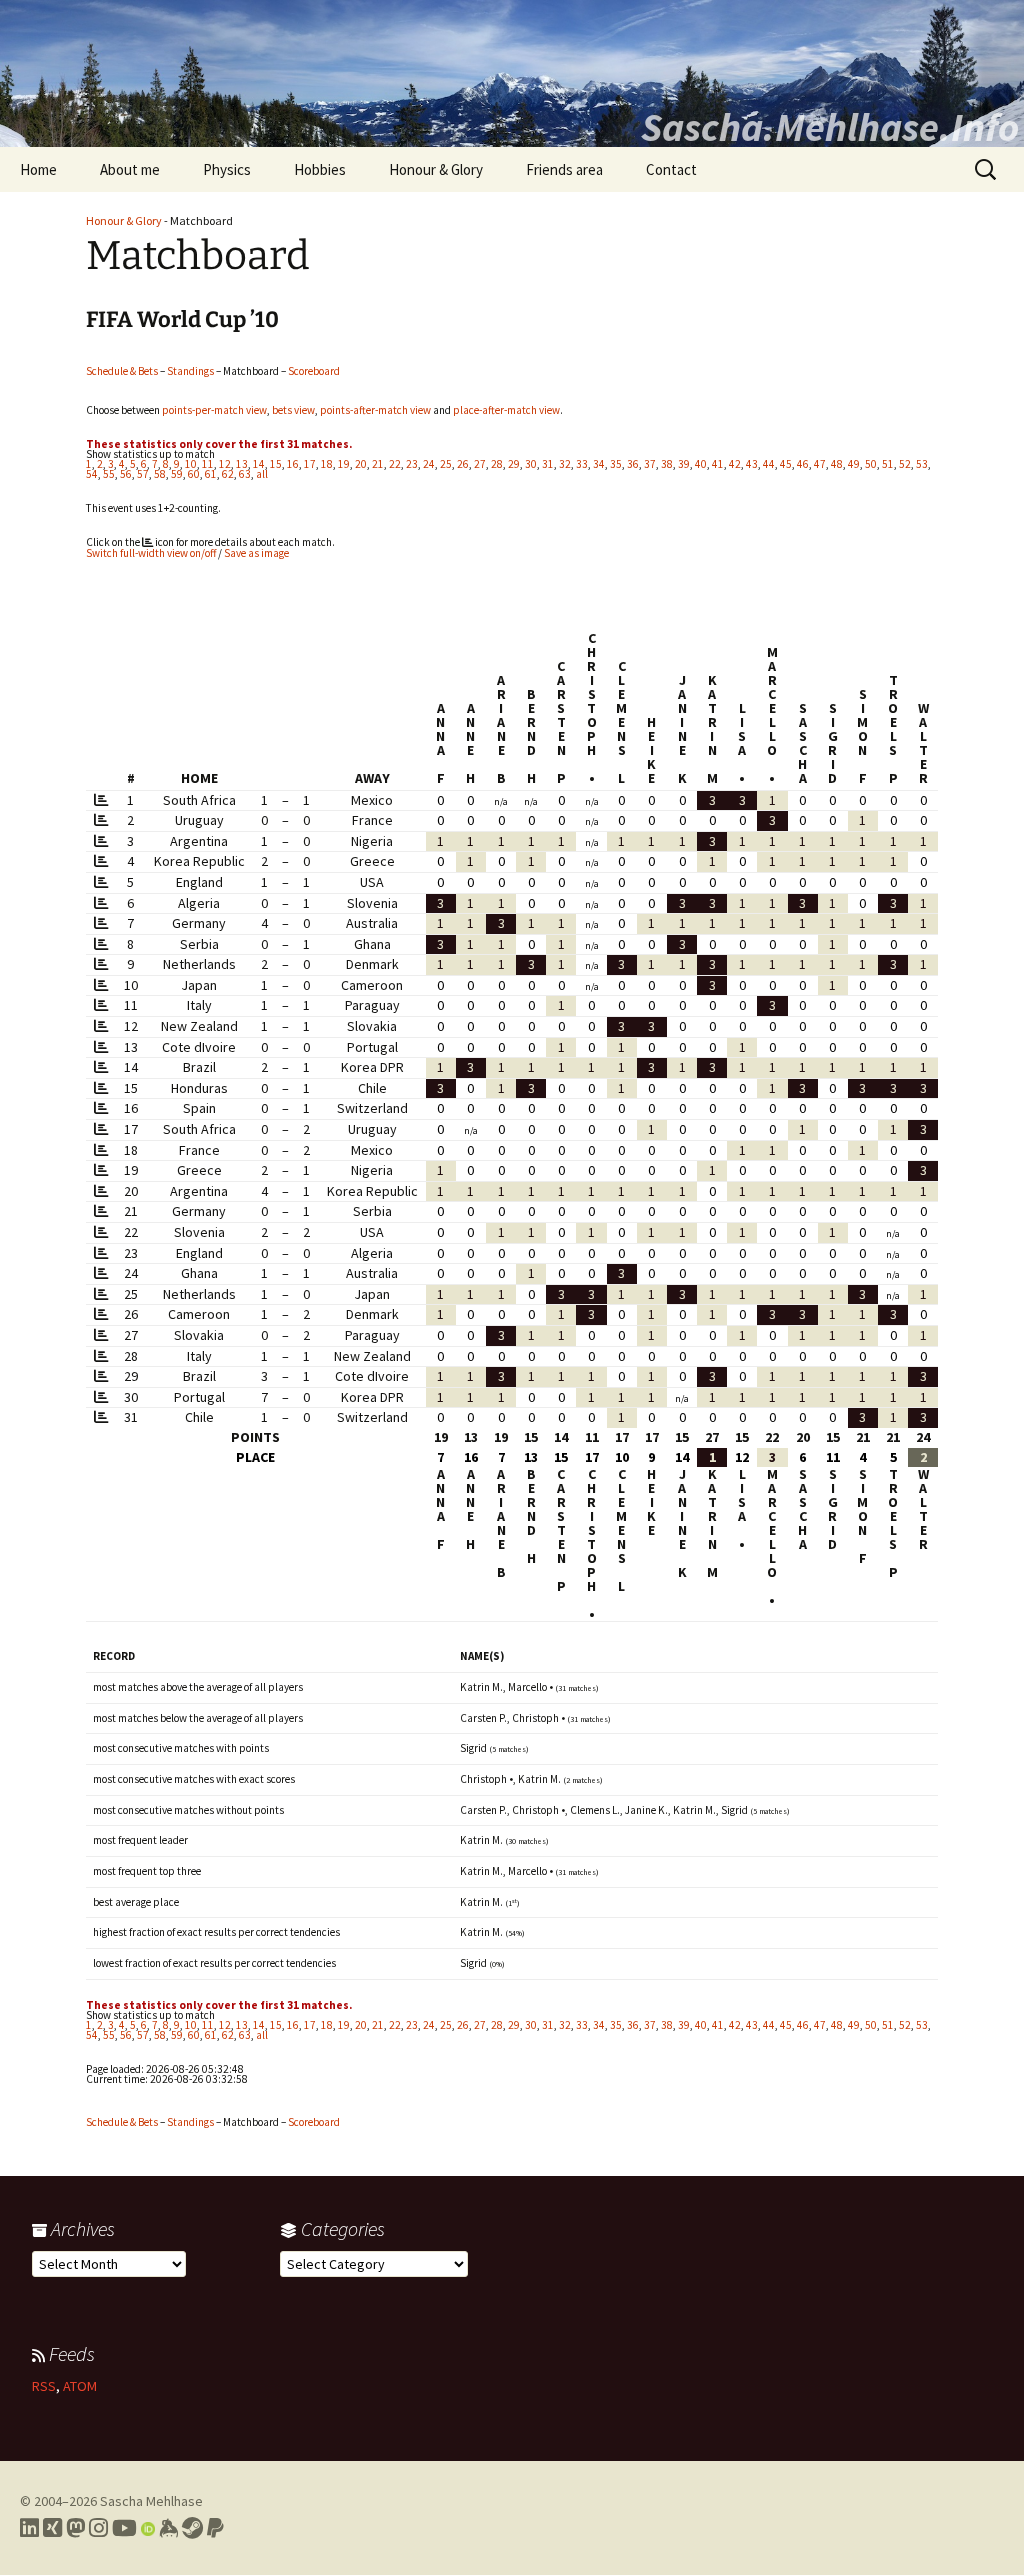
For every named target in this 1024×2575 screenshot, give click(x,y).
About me (130, 169)
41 (718, 464)
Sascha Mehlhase (151, 2501)
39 (684, 464)
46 (803, 464)
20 (361, 464)
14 (259, 464)
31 (548, 464)
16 (293, 464)
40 (701, 464)
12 (225, 464)
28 (497, 464)
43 (752, 464)
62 (228, 474)
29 (514, 464)
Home (38, 169)
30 (531, 464)
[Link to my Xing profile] (52, 2528)
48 (837, 464)
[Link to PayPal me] (215, 2528)
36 (633, 464)
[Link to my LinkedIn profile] (29, 2528)
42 (735, 464)
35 (616, 464)
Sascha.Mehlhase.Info (830, 127)
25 (446, 464)
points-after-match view (375, 410)
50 (871, 464)
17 (310, 464)
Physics (227, 169)
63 (245, 474)
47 (820, 464)
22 (395, 464)
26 (463, 464)
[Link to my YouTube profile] (124, 2528)
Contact (671, 169)
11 (208, 464)
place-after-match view (506, 410)
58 (160, 474)
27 (480, 464)
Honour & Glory (436, 169)
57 (143, 474)
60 (194, 474)
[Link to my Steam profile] (192, 2528)
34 (599, 464)
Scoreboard (314, 371)
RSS (44, 2386)
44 (769, 464)
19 (344, 464)
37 (650, 464)
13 (242, 464)
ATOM (80, 2386)
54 (92, 474)
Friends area (564, 169)
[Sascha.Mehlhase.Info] (512, 73)
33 (582, 464)
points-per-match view (214, 410)
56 (126, 474)
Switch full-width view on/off (151, 553)
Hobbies (320, 169)
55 (109, 474)
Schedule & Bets (122, 371)
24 (429, 464)
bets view (293, 410)
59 (177, 474)
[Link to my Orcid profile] (148, 2528)
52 (905, 464)
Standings (190, 371)
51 (888, 464)
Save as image (256, 553)
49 (854, 464)
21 (378, 464)
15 (276, 464)
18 (327, 464)
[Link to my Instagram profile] (98, 2528)
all (262, 474)
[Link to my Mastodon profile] (75, 2528)
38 (667, 464)
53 (922, 464)
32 (565, 464)
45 (786, 464)
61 (211, 474)
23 (412, 464)
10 (191, 464)
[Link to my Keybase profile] (168, 2528)
